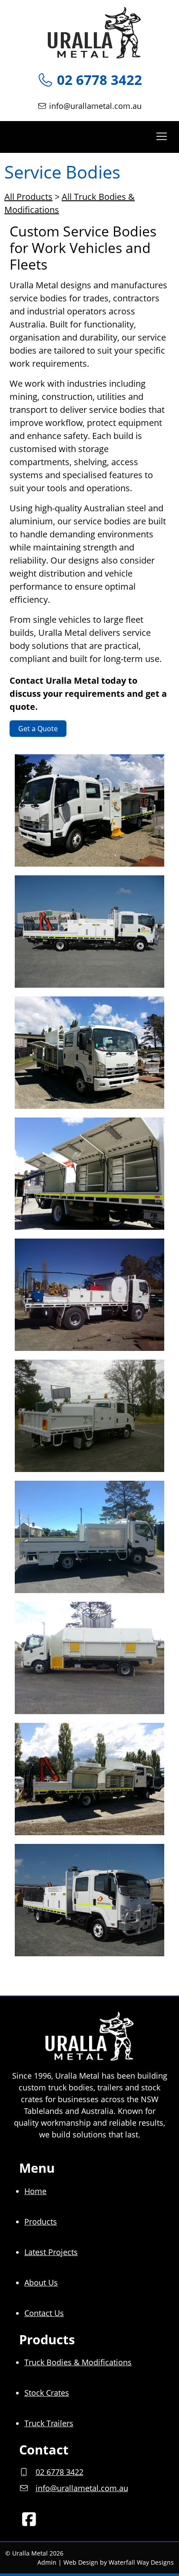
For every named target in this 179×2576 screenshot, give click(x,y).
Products (41, 2222)
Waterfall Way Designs (141, 2562)
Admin (47, 2562)
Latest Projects (51, 2252)
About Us (41, 2282)
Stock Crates (47, 2393)
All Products (28, 197)
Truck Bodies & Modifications (78, 2362)
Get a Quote (38, 729)
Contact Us (44, 2313)
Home (35, 2191)
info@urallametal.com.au (95, 106)
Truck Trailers (49, 2423)
